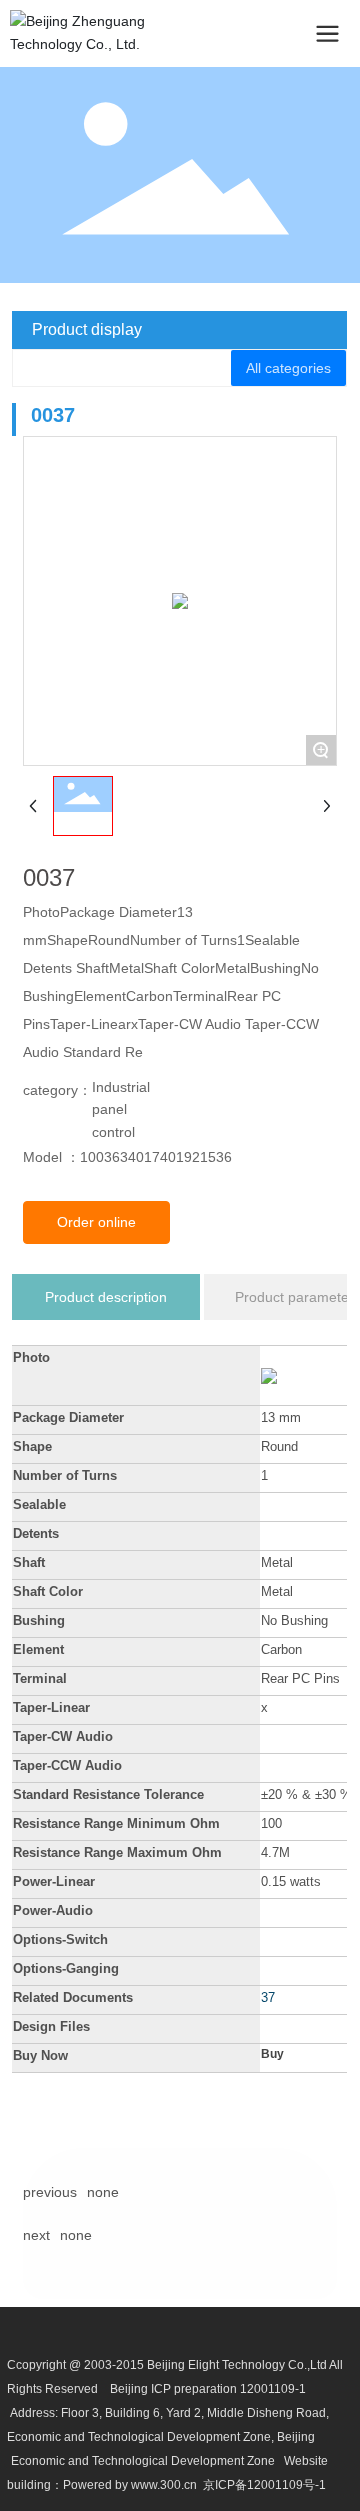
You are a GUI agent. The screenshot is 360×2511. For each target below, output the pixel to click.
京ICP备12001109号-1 (264, 2485)
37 (268, 1997)
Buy (272, 2054)
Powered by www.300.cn (130, 2485)
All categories (288, 368)
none (103, 2192)
